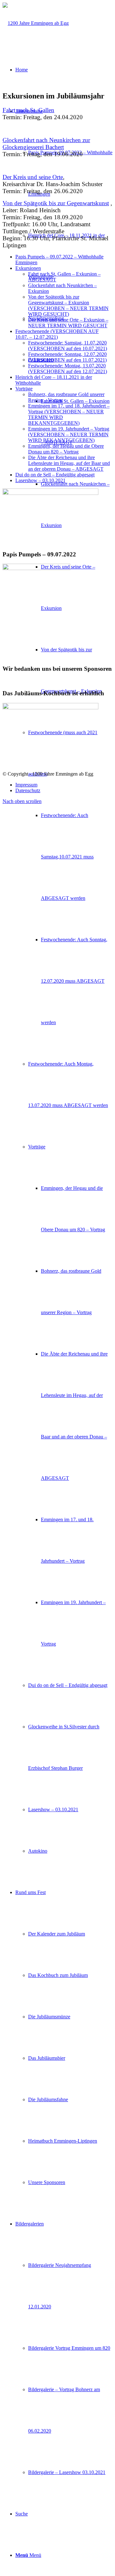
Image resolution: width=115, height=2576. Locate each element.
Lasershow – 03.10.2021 (40, 480)
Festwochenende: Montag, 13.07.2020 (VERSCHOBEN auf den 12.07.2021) (68, 369)
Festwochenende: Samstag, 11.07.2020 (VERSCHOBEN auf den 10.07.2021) (68, 346)
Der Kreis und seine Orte (33, 177)
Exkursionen (28, 268)
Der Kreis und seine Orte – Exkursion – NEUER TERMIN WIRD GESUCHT (68, 323)
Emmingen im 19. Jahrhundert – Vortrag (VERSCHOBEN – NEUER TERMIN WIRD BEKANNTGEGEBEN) (69, 434)
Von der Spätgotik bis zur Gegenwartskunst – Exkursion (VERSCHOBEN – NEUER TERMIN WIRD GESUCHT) (68, 305)
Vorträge (24, 389)
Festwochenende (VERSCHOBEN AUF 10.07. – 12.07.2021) (57, 334)
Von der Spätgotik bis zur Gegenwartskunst (56, 203)
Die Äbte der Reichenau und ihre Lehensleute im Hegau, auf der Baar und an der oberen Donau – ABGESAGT (69, 463)
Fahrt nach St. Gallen (28, 110)
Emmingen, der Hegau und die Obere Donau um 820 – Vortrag (66, 449)
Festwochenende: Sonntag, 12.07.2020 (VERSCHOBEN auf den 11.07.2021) (67, 357)
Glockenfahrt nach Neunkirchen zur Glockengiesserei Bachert (46, 144)
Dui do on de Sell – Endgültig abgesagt (55, 475)
